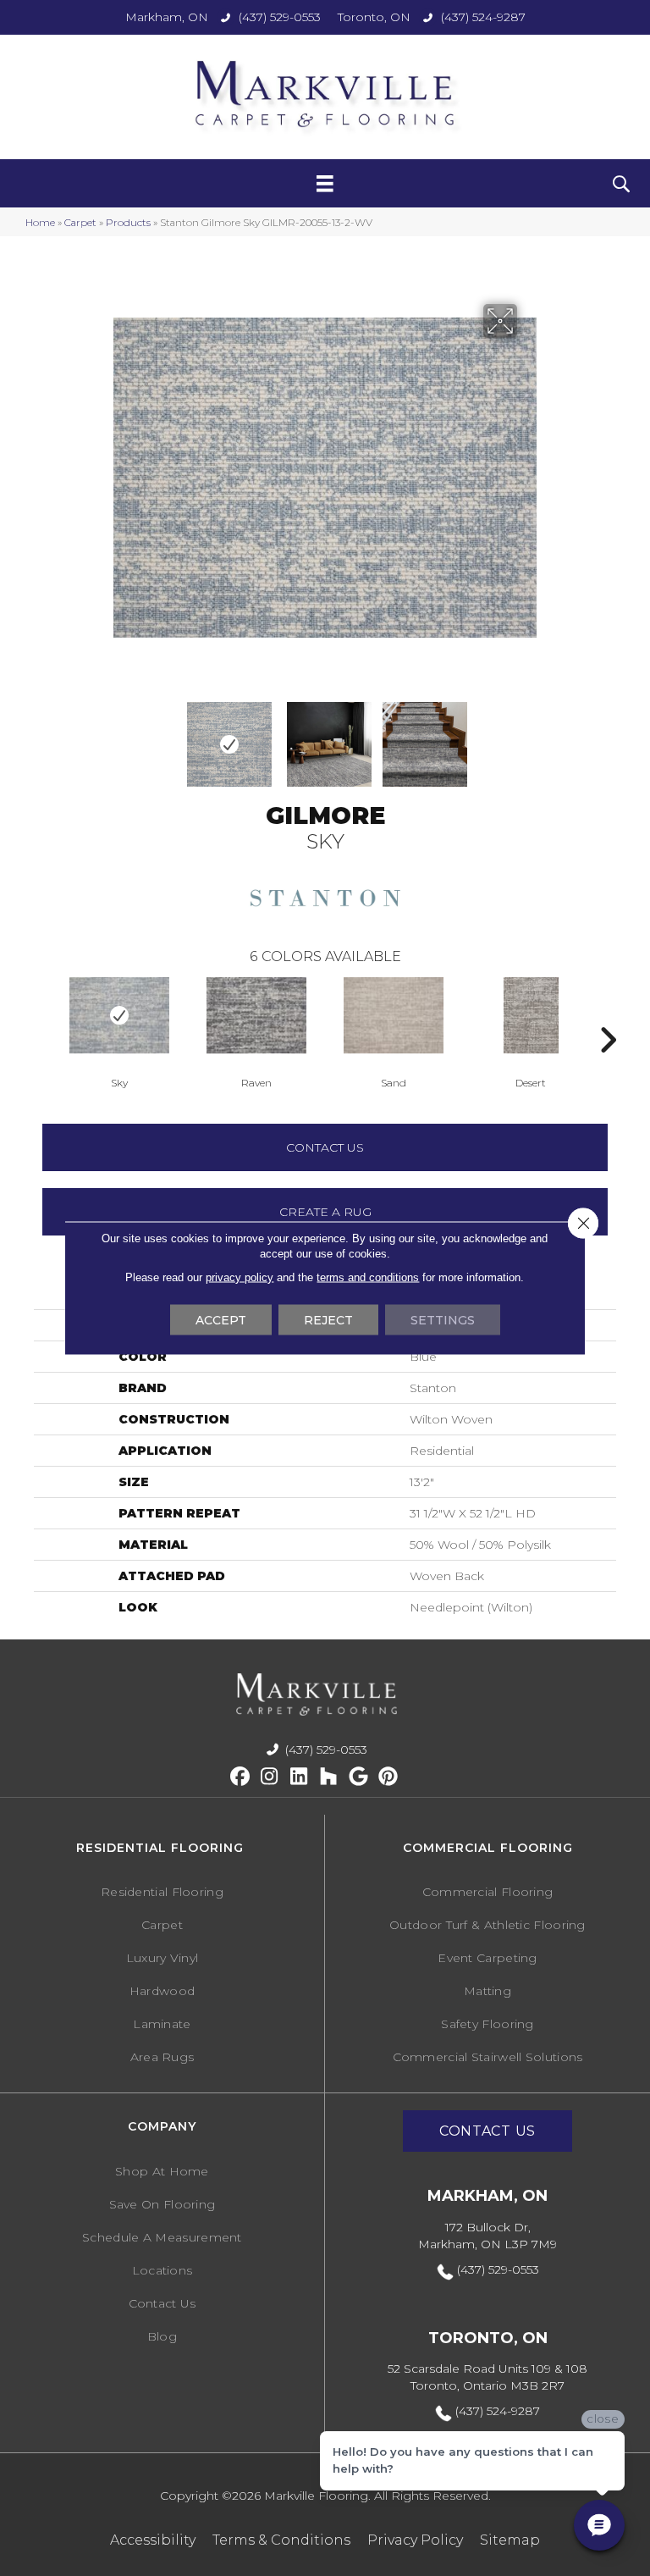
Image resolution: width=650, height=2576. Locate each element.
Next (487, 736)
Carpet (80, 222)
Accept (221, 1320)
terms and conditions (368, 1277)
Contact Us (325, 1147)
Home (40, 222)
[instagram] (270, 1777)
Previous (42, 1014)
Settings (443, 1320)
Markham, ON (167, 17)
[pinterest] (388, 1777)
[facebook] (240, 1777)
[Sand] (394, 1015)
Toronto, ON (374, 17)
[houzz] (329, 1777)
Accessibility (153, 2540)
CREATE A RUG (325, 1212)
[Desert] (531, 1015)
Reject (328, 1320)
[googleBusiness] (358, 1777)
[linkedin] (299, 1777)
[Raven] (256, 1015)
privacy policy (240, 1277)
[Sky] (119, 1015)
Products (128, 222)
